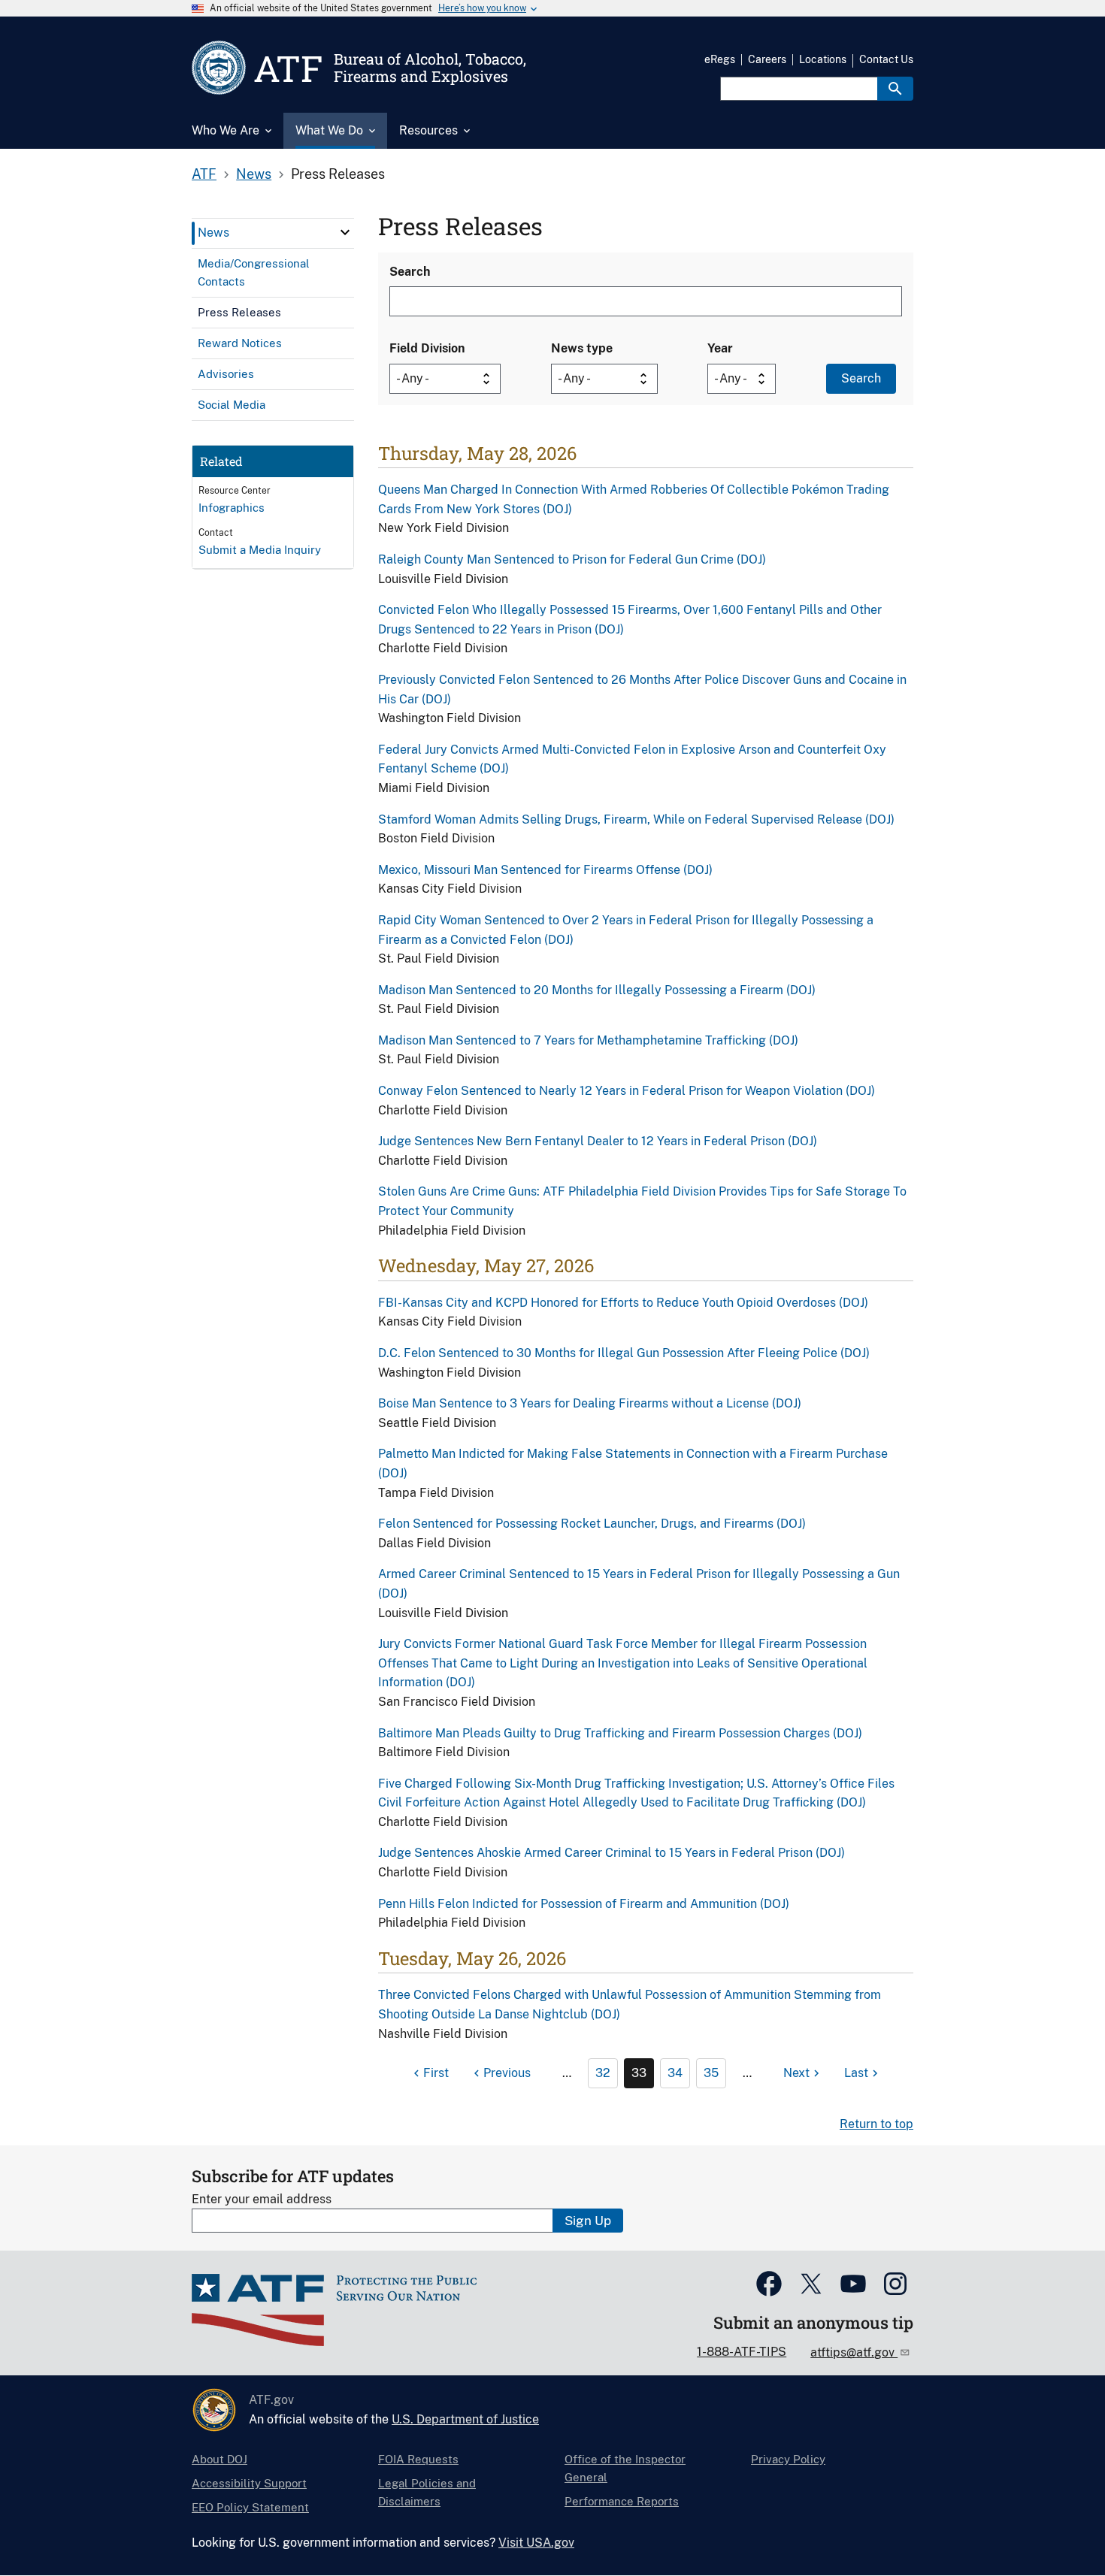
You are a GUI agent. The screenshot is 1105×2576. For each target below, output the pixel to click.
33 (639, 2073)
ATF (204, 174)
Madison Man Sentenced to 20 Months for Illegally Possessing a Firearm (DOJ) (597, 990)
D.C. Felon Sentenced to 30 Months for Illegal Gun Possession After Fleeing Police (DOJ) (624, 1353)
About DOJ (219, 2459)
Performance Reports (622, 2501)
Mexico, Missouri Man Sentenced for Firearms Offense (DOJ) (545, 870)
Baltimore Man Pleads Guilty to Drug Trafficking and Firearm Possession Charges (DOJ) (620, 1733)
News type (582, 348)
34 (675, 2073)
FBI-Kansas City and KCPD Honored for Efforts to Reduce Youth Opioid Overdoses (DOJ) (623, 1303)
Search (410, 272)
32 (603, 2073)
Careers (767, 59)
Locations (823, 59)
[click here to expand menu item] (345, 232)
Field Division (427, 348)
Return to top (876, 2124)
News (254, 174)
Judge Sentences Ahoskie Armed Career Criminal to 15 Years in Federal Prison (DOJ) (612, 1853)
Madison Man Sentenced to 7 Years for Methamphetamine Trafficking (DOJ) (588, 1040)
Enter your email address (262, 2199)
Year (720, 348)
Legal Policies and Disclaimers (427, 2492)
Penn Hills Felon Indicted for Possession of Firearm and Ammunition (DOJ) (584, 1904)
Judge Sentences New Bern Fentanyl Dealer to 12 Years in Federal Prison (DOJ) (598, 1141)
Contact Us (886, 59)
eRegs (720, 59)
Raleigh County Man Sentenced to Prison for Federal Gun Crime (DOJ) (572, 559)
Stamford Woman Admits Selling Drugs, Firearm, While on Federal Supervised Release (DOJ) (636, 819)
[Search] (895, 89)
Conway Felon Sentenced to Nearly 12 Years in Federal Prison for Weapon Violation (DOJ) (627, 1091)
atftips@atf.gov (854, 2352)
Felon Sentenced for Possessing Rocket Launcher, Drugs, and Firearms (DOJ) (592, 1524)
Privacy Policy (788, 2459)
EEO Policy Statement (250, 2507)
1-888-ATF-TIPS (742, 2352)
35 (711, 2073)
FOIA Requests (418, 2459)
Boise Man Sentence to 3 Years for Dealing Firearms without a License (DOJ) (590, 1403)
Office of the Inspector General (625, 2468)
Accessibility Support (249, 2483)
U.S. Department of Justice (465, 2419)
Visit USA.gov (536, 2543)
